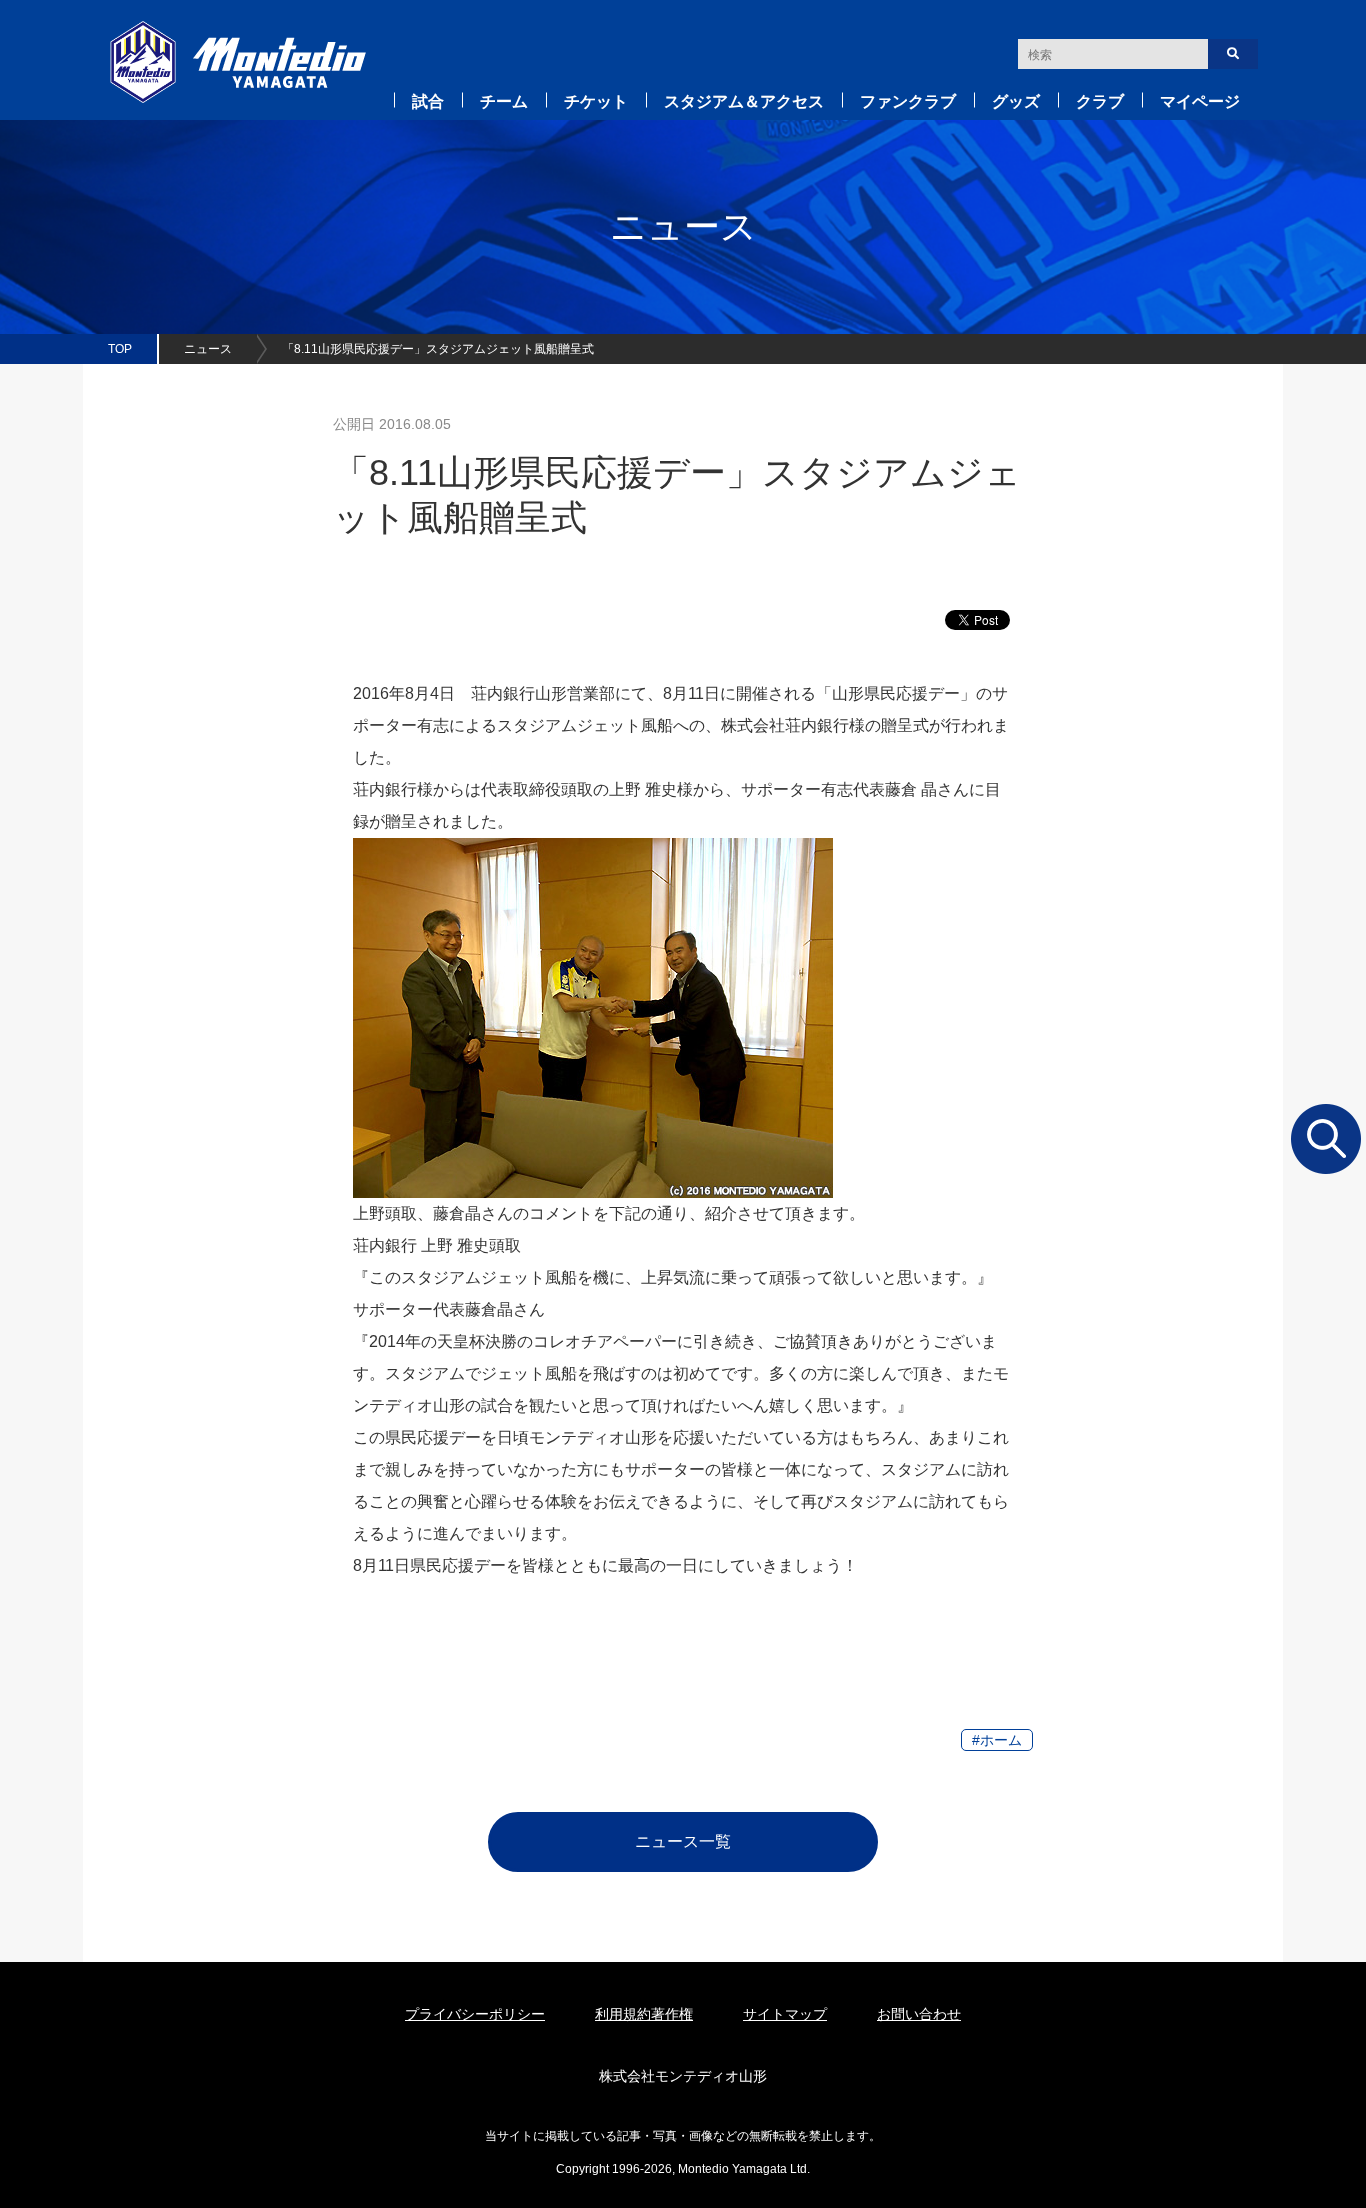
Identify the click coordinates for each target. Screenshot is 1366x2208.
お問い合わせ (919, 2014)
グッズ (1016, 101)
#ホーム (997, 1740)
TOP (120, 349)
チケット (596, 101)
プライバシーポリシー (475, 2014)
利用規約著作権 (644, 2014)
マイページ (1200, 101)
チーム (504, 101)
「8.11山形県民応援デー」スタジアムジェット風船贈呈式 (438, 349)
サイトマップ (785, 2014)
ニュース (208, 349)
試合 (428, 101)
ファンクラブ (908, 101)
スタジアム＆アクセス (744, 101)
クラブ (1100, 101)
